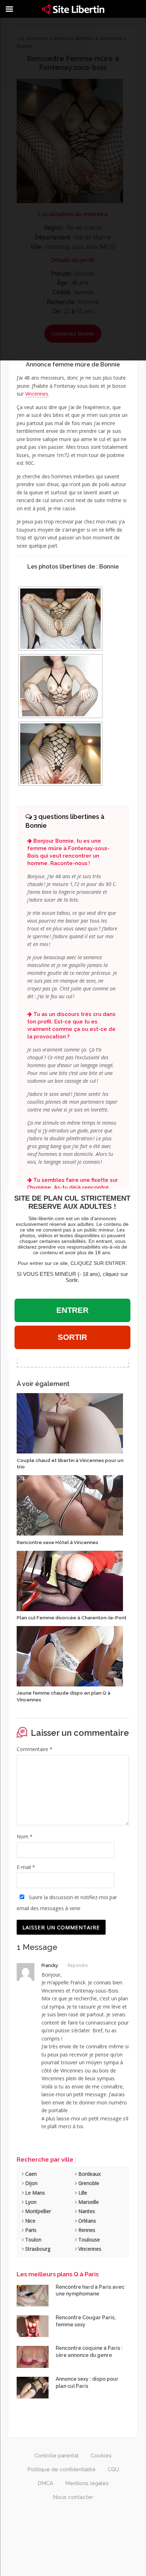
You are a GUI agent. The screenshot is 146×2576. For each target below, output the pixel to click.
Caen (30, 2174)
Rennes (86, 2230)
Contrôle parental (57, 2456)
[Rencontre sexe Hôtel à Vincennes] (70, 1505)
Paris (30, 2230)
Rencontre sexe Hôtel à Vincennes (57, 1542)
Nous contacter (73, 2497)
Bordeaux (89, 2174)
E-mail (26, 1867)
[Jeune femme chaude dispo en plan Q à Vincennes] (70, 1656)
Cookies (101, 2456)
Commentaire (35, 1749)
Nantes (86, 2211)
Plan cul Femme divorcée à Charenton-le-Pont (72, 1618)
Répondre (78, 1965)
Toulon (33, 2240)
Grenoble (88, 2183)
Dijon (31, 2183)
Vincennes (37, 394)
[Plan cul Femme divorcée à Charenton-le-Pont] (70, 1580)
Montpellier (37, 2211)
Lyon (30, 2202)
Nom (25, 1836)
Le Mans (34, 2193)
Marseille (88, 2202)
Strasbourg (37, 2249)
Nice (30, 2221)
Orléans (86, 2221)
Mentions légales (87, 2483)
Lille (82, 2193)
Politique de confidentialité (61, 2469)
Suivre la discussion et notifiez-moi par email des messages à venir (67, 1903)
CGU (113, 2469)
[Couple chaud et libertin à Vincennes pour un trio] (70, 1423)
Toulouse (88, 2240)
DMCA (45, 2483)
